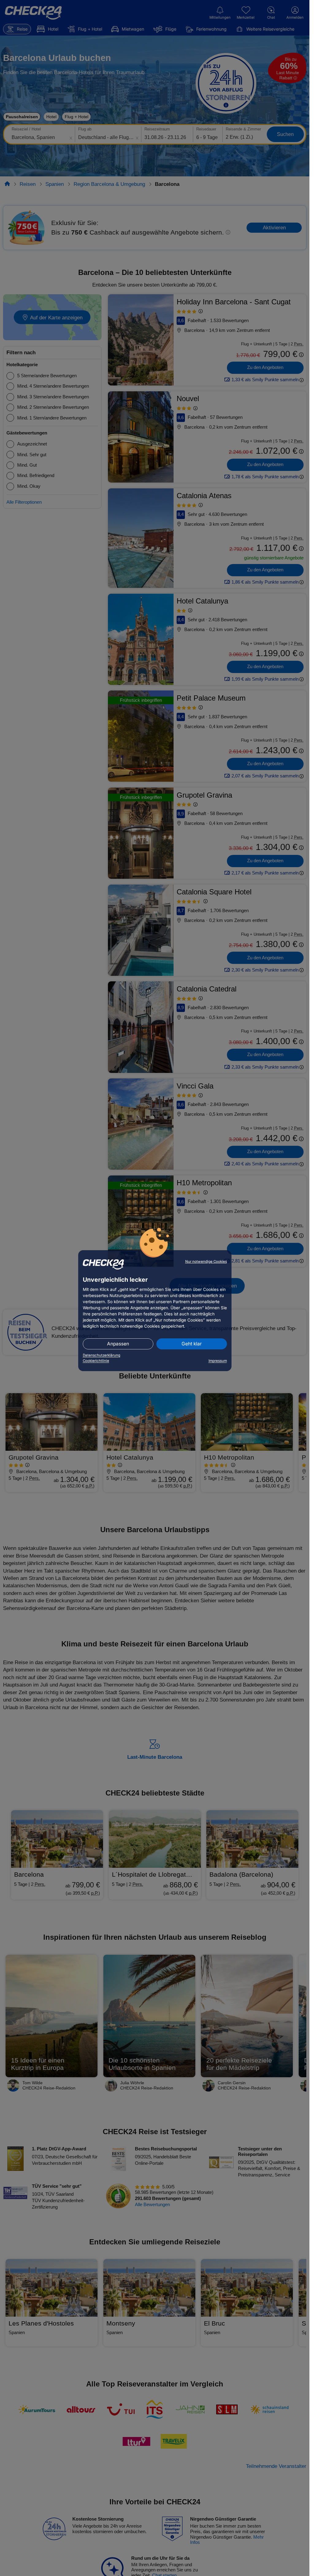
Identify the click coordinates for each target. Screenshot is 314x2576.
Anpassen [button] (118, 1344)
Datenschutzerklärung (101, 1355)
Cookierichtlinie (96, 1361)
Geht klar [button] (192, 1344)
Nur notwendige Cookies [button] (206, 1262)
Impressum (218, 1361)
